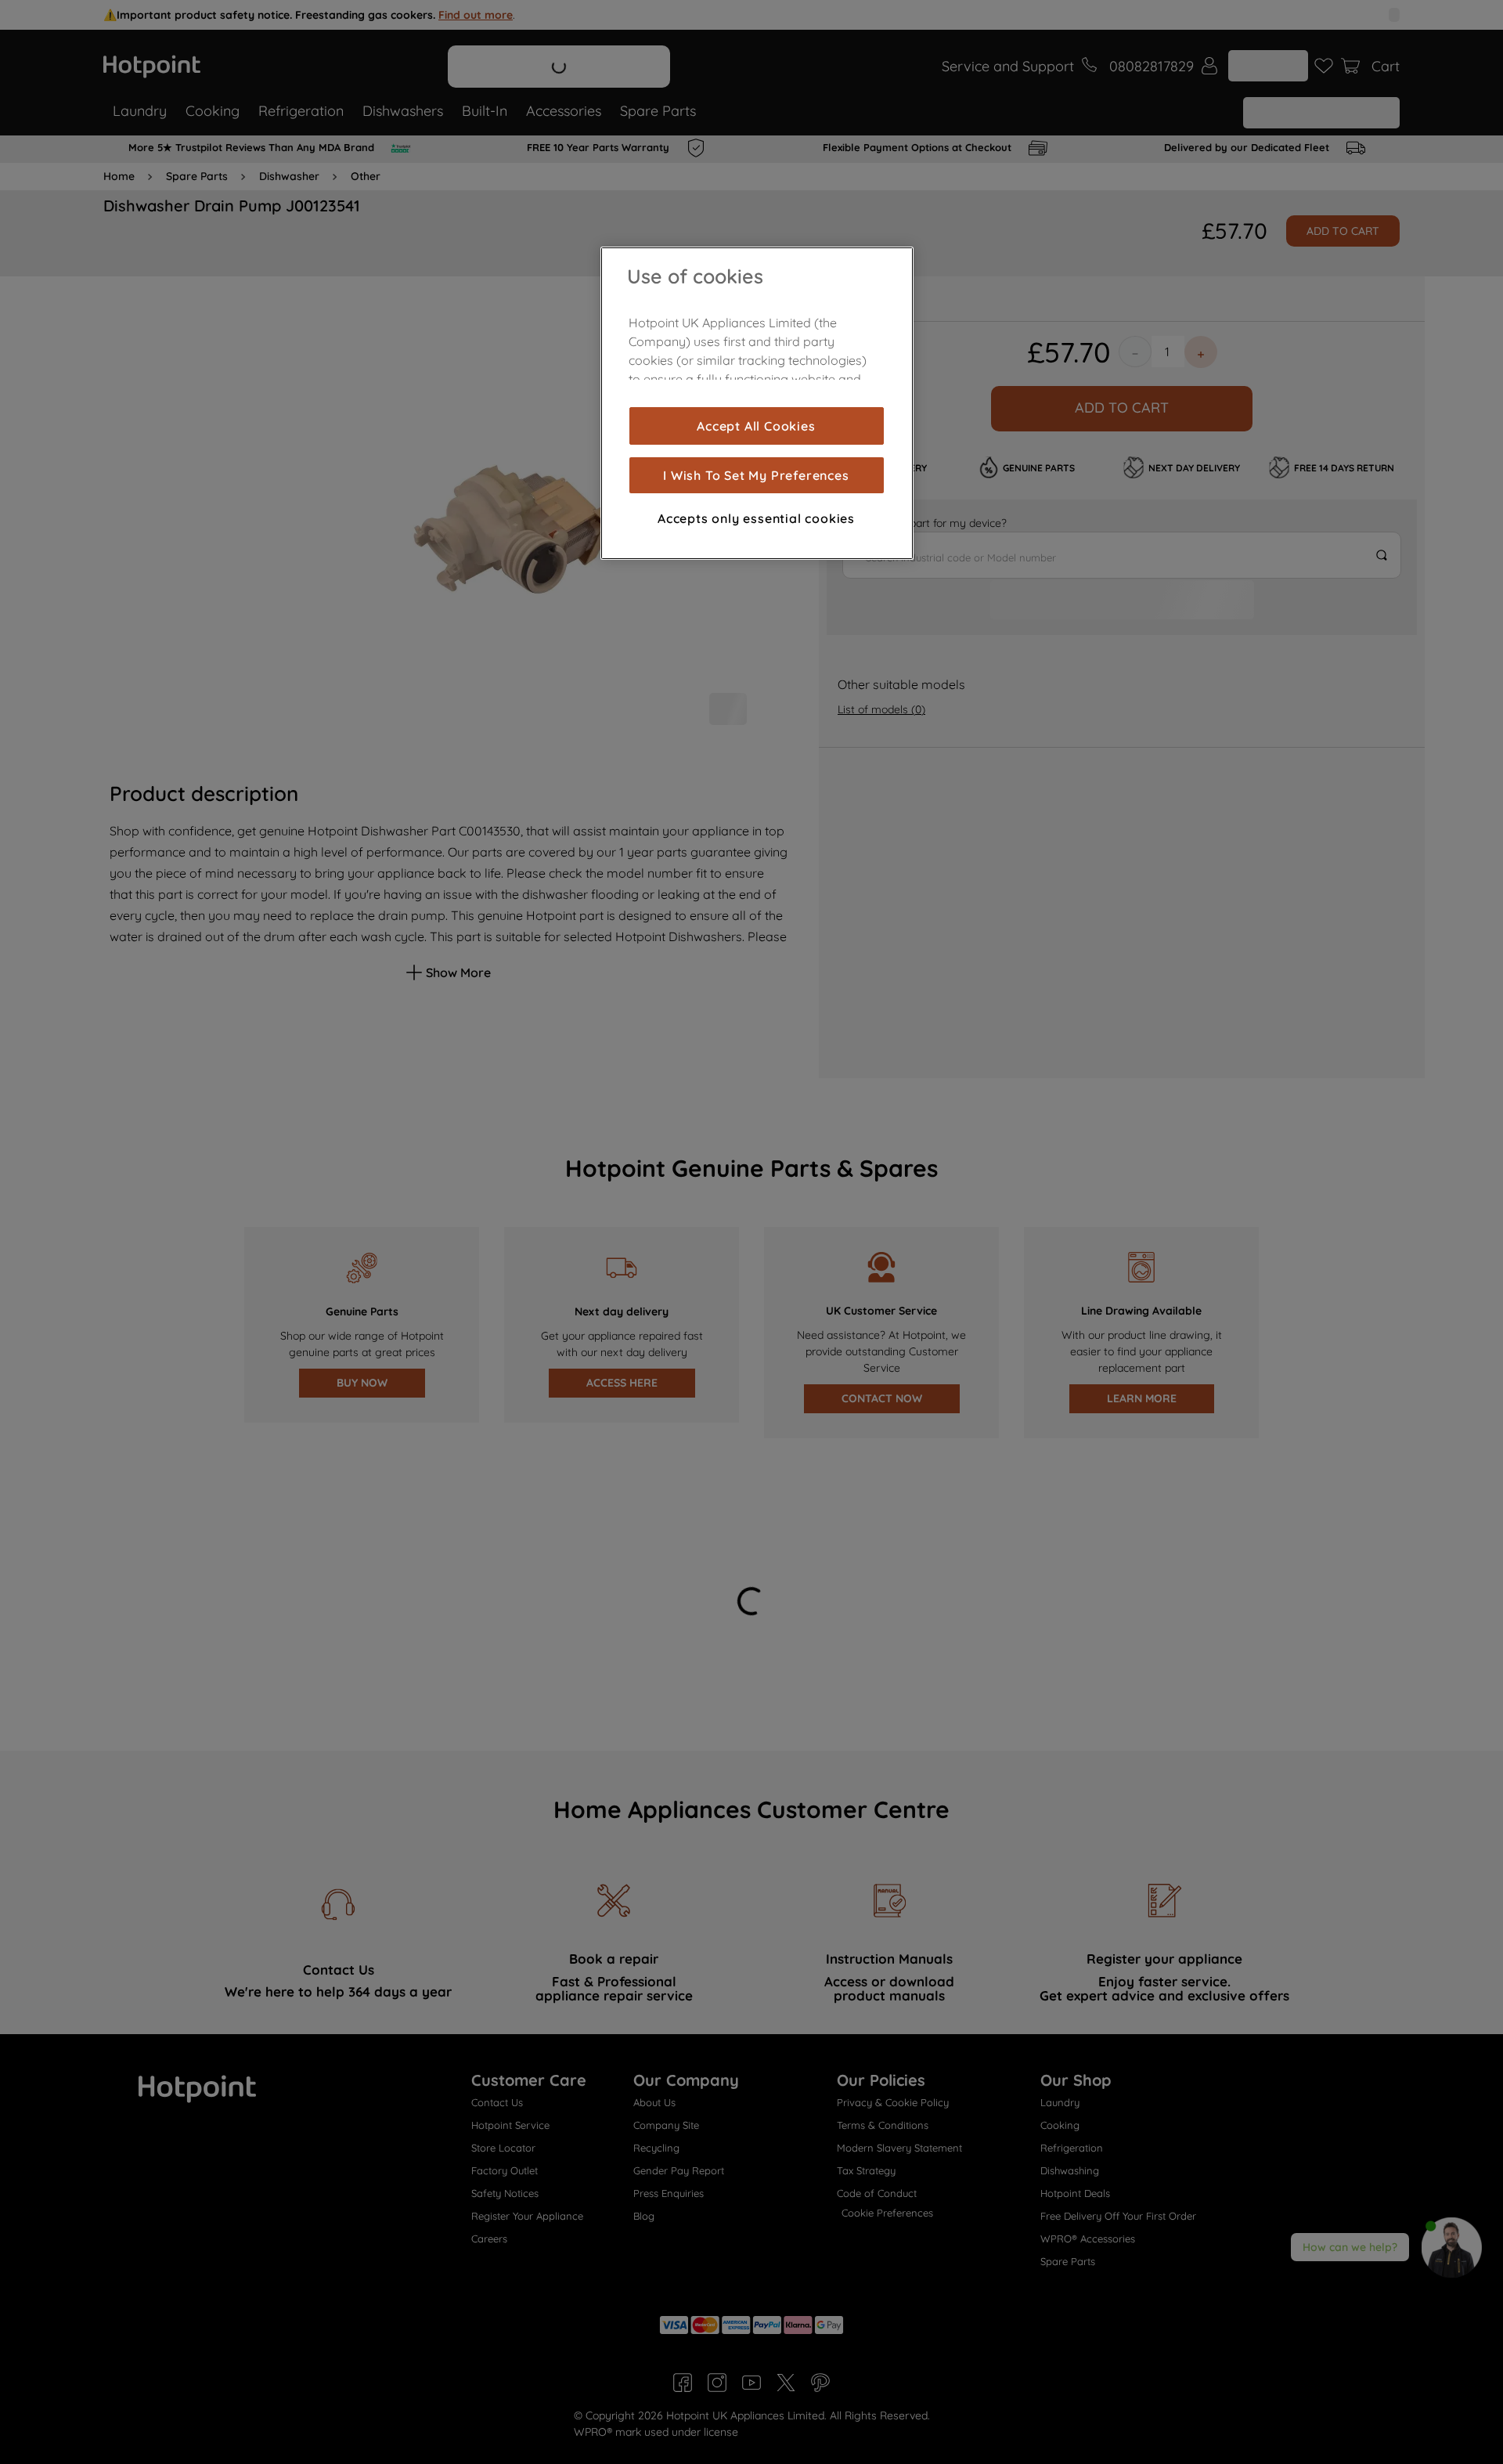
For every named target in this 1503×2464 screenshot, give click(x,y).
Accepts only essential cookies (756, 518)
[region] (757, 403)
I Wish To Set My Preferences (756, 475)
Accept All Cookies (756, 426)
